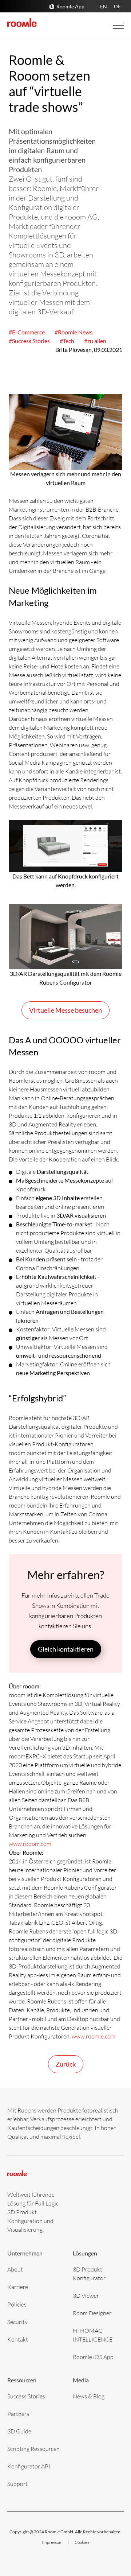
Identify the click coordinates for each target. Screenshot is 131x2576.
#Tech (67, 341)
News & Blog (89, 2396)
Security (17, 2322)
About (15, 2269)
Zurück (66, 2064)
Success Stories (26, 2396)
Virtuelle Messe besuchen (65, 1010)
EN (104, 6)
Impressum (53, 2542)
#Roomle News (74, 332)
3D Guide (19, 2431)
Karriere (18, 2287)
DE (117, 6)
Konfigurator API (29, 2466)
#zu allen (95, 341)
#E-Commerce (27, 332)
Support (17, 2484)
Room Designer (92, 2313)
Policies (17, 2304)
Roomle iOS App (93, 2357)
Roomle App (70, 6)
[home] (22, 23)
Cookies (82, 2542)
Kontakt (18, 2339)
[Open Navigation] (111, 25)
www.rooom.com (30, 1844)
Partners (18, 2414)
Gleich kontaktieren (66, 1649)
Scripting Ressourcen (33, 2449)
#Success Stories (29, 341)
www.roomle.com (94, 2036)
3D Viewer (86, 2295)
